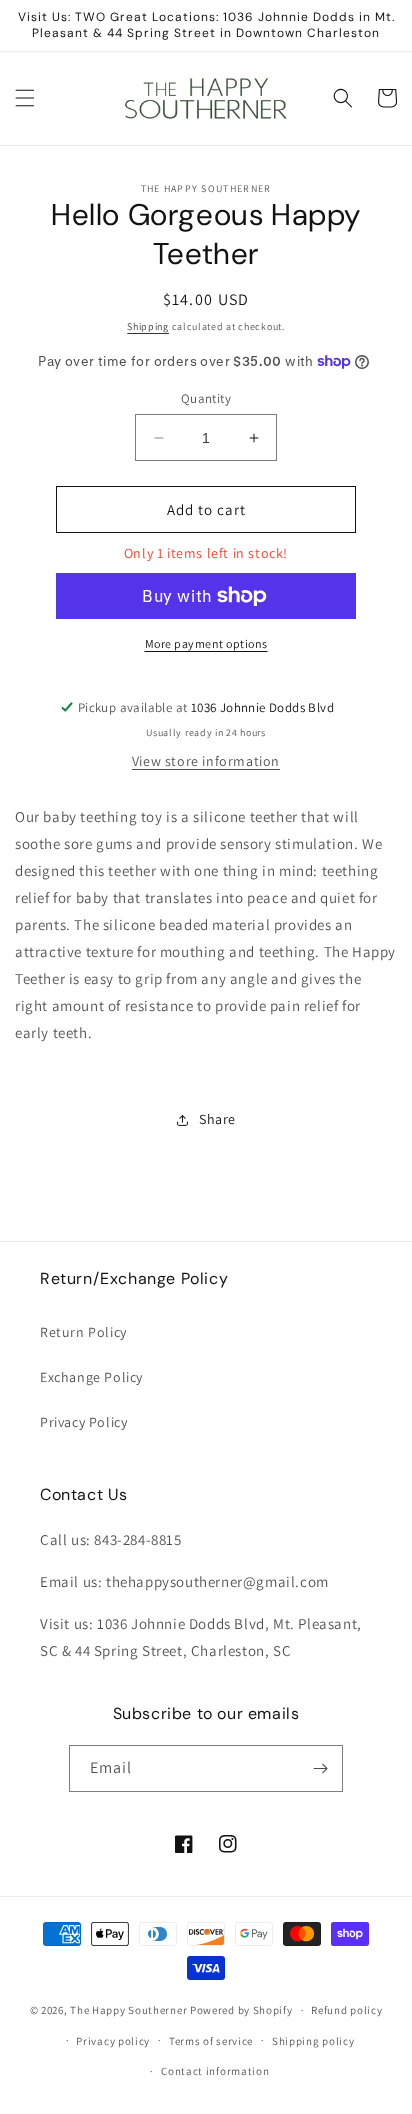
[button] (25, 98)
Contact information (215, 2071)
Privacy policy (113, 2041)
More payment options (206, 643)
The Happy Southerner (128, 2010)
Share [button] (217, 1119)
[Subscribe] (320, 1768)
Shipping (148, 326)
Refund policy (346, 2010)
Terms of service (211, 2041)
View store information (206, 761)
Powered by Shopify (241, 2010)
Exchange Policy (91, 1377)
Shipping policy (313, 2041)
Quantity (206, 398)
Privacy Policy (83, 1422)
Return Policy (83, 1332)
